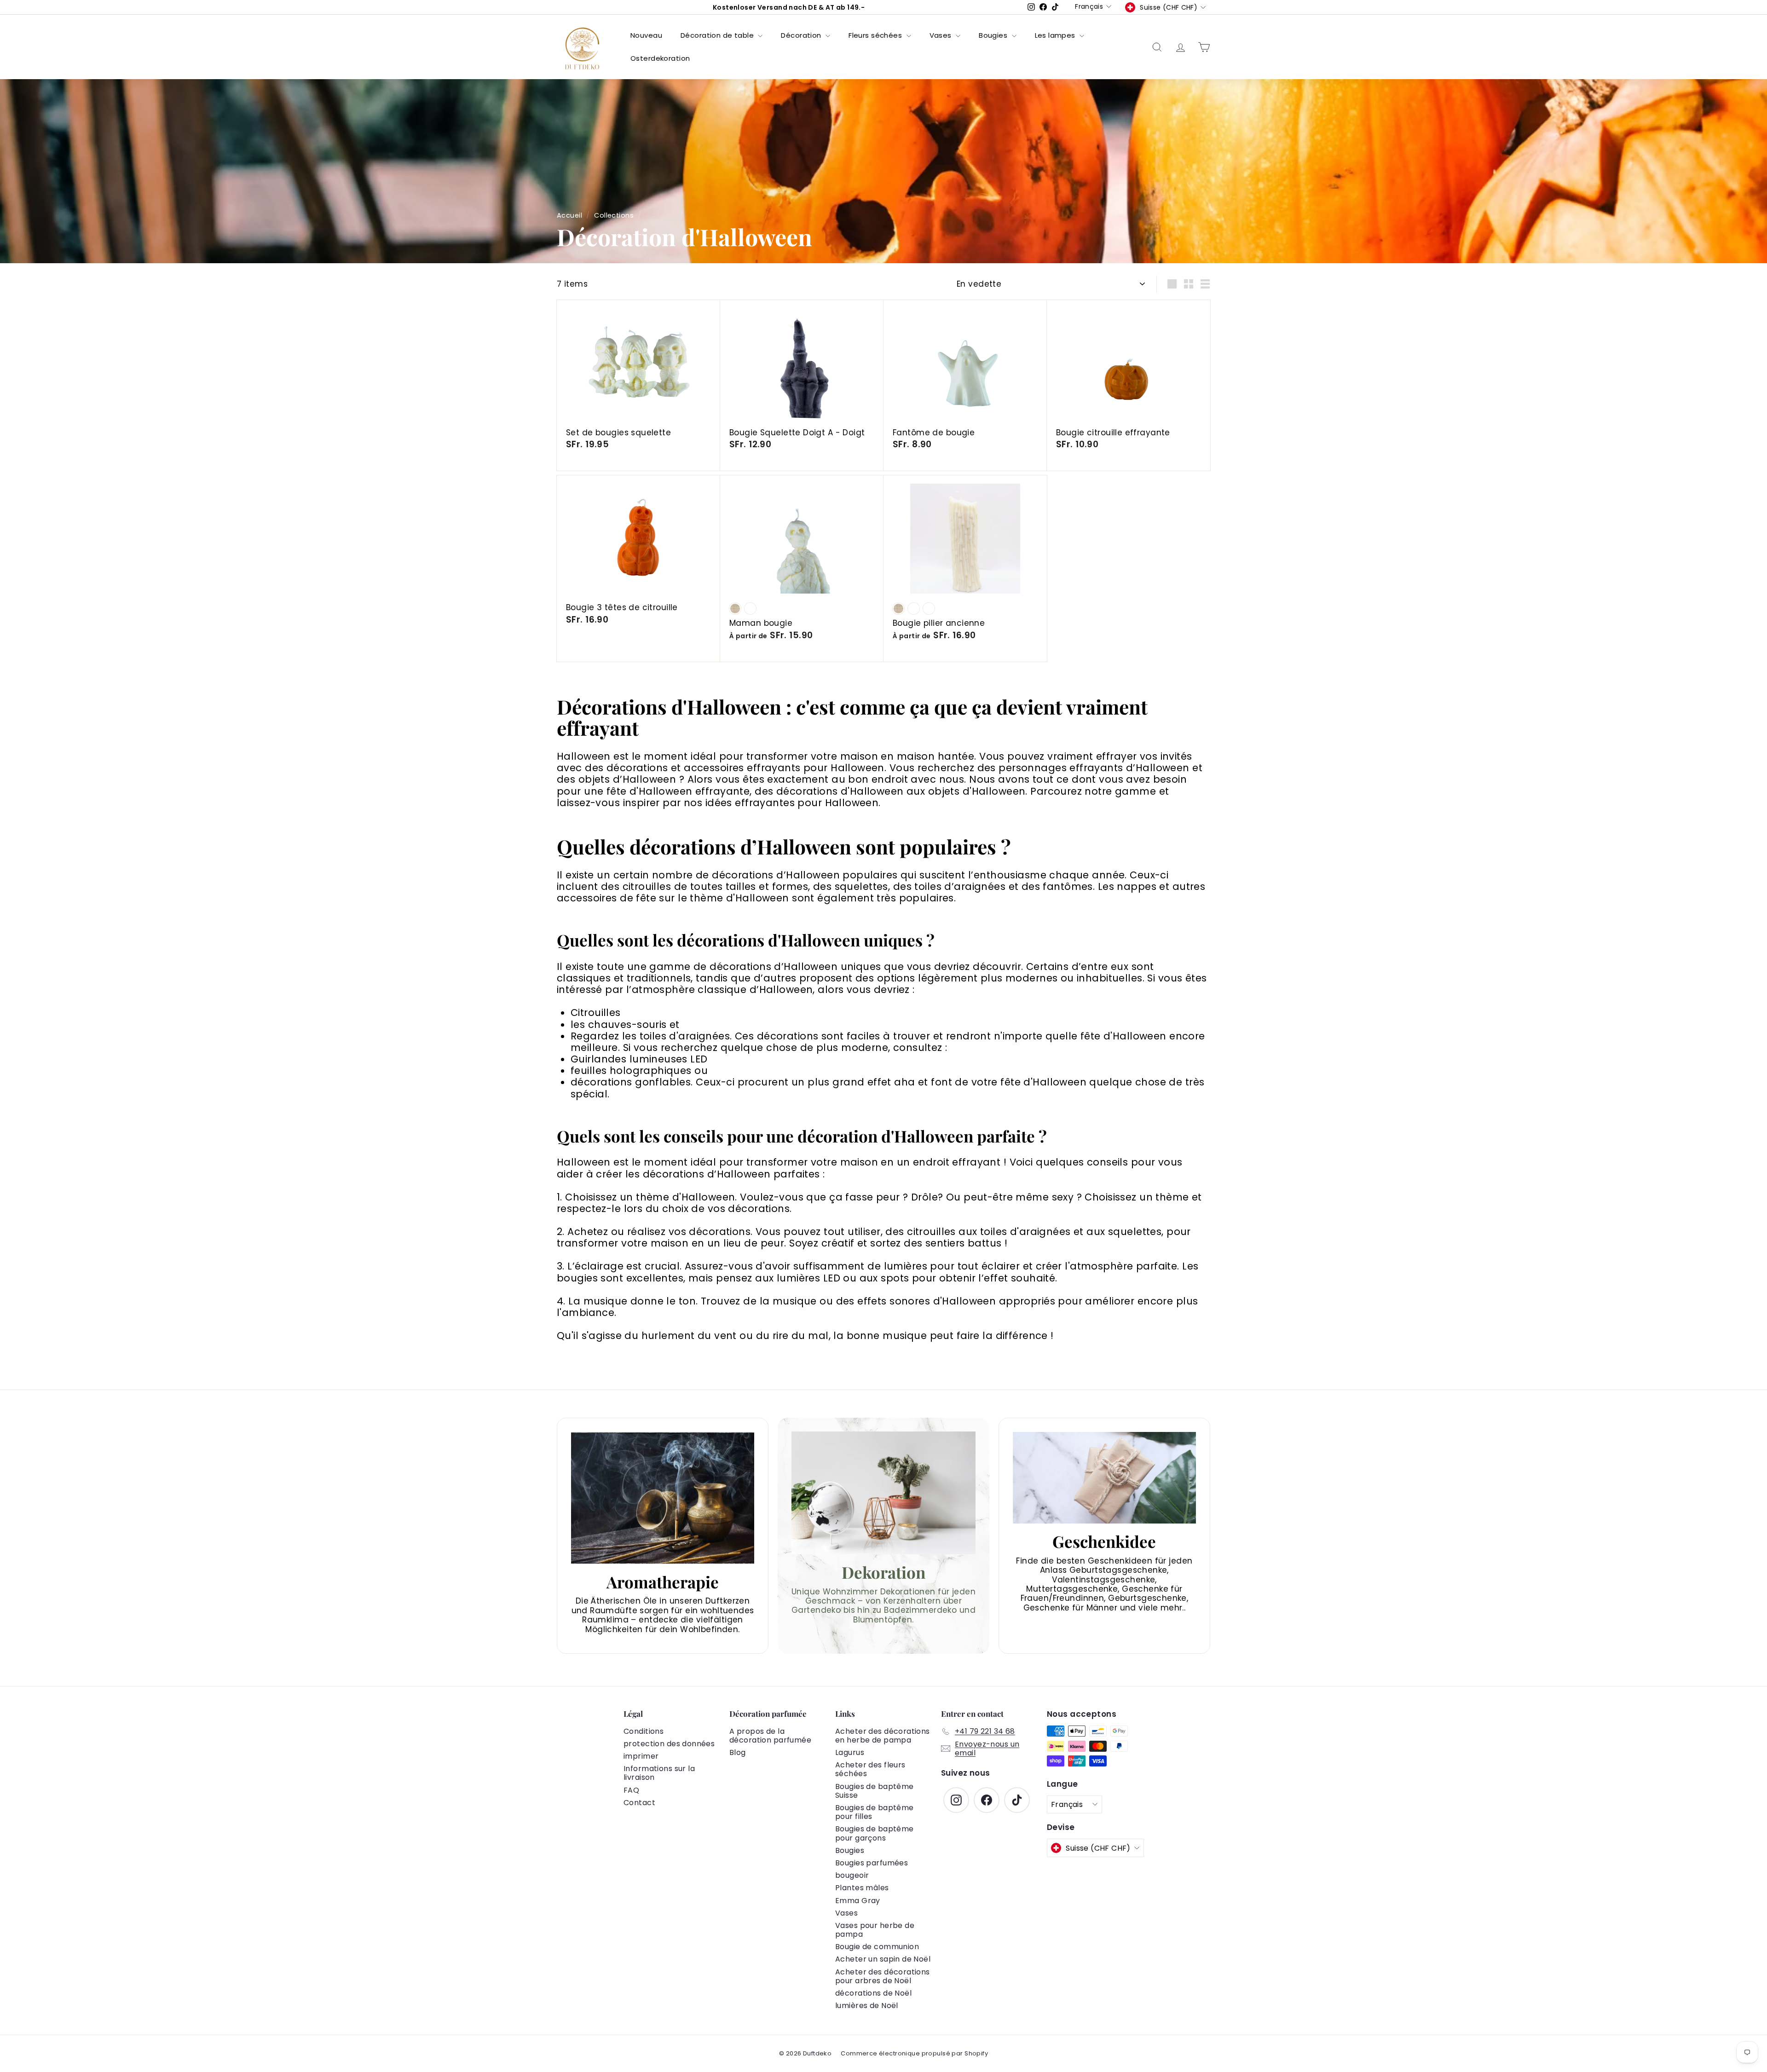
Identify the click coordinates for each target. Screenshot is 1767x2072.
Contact (639, 1803)
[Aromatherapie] (663, 1498)
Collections (614, 215)
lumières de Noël (867, 2006)
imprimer (641, 1756)
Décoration (802, 35)
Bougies (994, 35)
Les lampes (1056, 35)
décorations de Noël (873, 1993)
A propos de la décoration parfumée (770, 1736)
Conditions (644, 1731)
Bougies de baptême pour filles (875, 1812)
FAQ (631, 1790)
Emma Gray (858, 1901)
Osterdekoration (660, 58)
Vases (942, 35)
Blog (738, 1752)
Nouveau (646, 35)
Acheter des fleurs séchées (870, 1769)
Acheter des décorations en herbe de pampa (883, 1736)
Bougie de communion (877, 1947)
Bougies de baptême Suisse (875, 1791)
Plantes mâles (862, 1888)
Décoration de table (718, 35)
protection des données (669, 1744)
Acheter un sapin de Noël (883, 1959)
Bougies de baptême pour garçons (875, 1833)
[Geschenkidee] (1104, 1478)
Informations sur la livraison (659, 1773)
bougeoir (852, 1875)
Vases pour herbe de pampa (875, 1930)
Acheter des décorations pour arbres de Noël (883, 1976)
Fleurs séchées (876, 35)
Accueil (569, 215)
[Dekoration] (883, 1493)
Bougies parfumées (872, 1863)
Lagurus (850, 1752)
